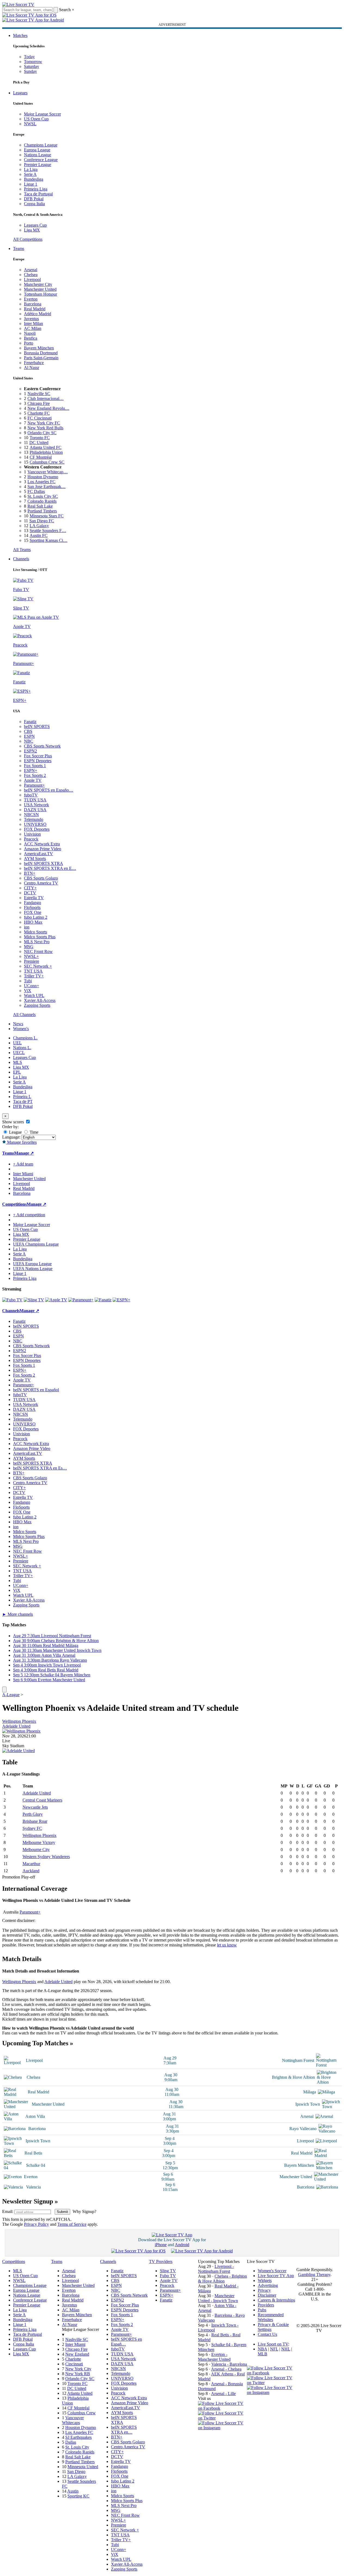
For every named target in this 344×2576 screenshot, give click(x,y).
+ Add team (23, 1164)
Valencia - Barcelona (229, 2364)
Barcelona (33, 304)
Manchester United (40, 289)
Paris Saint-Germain (41, 358)
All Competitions (28, 239)
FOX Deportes (37, 829)
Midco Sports (35, 932)
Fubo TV (168, 2276)
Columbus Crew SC (47, 462)
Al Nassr (32, 368)
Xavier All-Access (40, 1000)
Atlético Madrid (38, 314)
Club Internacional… (46, 398)
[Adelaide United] (18, 1751)
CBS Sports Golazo (41, 878)
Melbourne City (36, 1850)
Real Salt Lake (40, 506)
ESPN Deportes (38, 761)
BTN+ (30, 873)
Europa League (37, 150)
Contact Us (267, 2334)
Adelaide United (16, 1726)
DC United (39, 443)
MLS (18, 1062)
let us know (227, 1945)
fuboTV (31, 795)
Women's (21, 1029)
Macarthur (31, 1864)
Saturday (32, 66)
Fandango (32, 903)
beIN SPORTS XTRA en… (124, 2430)
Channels (21, 559)
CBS (28, 731)
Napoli (30, 333)
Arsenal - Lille (223, 2394)
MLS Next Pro (37, 942)
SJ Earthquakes (78, 2437)
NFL (274, 2349)
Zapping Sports (37, 1005)
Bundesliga (34, 179)
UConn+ (32, 986)
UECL (19, 1053)
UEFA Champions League (36, 1244)
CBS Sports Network (42, 746)
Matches (20, 35)
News (18, 1024)
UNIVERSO (35, 824)
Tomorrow (33, 62)
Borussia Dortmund (41, 353)
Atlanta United (80, 2393)
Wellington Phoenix (19, 1721)
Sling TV (168, 2271)
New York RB (78, 2374)
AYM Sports (35, 859)
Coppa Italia (34, 204)
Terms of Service (72, 2224)
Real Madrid (35, 309)
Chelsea (31, 275)
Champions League (41, 145)
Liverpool (32, 279)
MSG (29, 947)
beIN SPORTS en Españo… (49, 790)
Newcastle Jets (35, 1807)
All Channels (24, 1015)
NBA (262, 2349)
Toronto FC (40, 438)
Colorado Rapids (42, 501)
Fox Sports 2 (35, 775)
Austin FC (39, 535)
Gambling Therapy (314, 2275)
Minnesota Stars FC (47, 516)
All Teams (22, 550)
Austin (73, 2491)
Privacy (264, 2290)
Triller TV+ (34, 976)
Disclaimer (267, 2295)
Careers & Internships (276, 2300)
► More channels (18, 1614)
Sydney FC (32, 1828)
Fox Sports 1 (35, 766)
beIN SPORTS (37, 726)
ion (27, 927)
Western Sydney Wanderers (46, 1857)
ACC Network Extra (42, 844)
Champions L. (25, 1038)
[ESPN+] (121, 1300)
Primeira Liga (36, 189)
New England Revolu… (48, 408)
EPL (17, 1072)
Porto (29, 343)
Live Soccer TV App (276, 2276)
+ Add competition (29, 1215)
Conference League (41, 160)
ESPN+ (31, 770)
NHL (286, 2349)
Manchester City (38, 284)
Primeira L (22, 1097)
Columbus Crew (82, 2413)
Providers (266, 2305)
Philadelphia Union (46, 452)
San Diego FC (42, 521)
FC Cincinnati (40, 418)
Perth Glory (33, 1814)
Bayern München (39, 348)
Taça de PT (23, 1101)
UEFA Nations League (33, 1269)
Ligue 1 (31, 184)
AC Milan (33, 328)
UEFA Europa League (32, 1264)
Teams (19, 248)
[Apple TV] (56, 1300)
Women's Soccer (272, 2271)
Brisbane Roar (35, 1821)
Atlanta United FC (46, 447)
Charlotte (73, 2359)
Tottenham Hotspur (41, 294)
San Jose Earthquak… (47, 487)
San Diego (76, 2472)
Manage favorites (21, 1142)
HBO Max (33, 922)
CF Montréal (41, 457)
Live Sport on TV (273, 2344)
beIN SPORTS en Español (36, 1390)
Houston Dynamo (43, 477)
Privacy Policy (36, 2224)
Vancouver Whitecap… (48, 472)
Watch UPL (34, 995)
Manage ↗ (24, 1153)
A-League (11, 1695)
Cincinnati (74, 2364)
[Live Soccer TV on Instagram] (222, 2428)
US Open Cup (36, 119)
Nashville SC (39, 394)
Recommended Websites (271, 2317)
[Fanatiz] (103, 1300)
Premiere (32, 961)
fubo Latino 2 (36, 917)
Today (29, 57)
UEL (17, 1043)
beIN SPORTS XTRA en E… (50, 868)
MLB (263, 2354)
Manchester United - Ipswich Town (218, 2298)
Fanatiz (30, 722)
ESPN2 (30, 751)
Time (33, 1132)
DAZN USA (35, 810)
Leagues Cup (35, 225)
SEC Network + (38, 966)
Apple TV (33, 780)
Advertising (268, 2285)
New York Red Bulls (45, 428)
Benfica (31, 338)
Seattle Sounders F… (48, 531)
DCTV (30, 893)
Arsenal (31, 270)
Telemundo (34, 819)
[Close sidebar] (4, 1689)
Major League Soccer (42, 114)
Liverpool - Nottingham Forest (216, 2269)
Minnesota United (83, 2467)
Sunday (30, 71)
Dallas (71, 2442)
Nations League (38, 155)
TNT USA (33, 971)
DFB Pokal (34, 199)
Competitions (14, 1204)
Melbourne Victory (39, 1842)
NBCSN (31, 815)
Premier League (38, 165)
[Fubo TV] (12, 1300)
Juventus (31, 319)
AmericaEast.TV (38, 854)
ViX (28, 991)
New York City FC (44, 423)
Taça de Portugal (38, 194)
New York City (78, 2369)
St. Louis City (77, 2447)
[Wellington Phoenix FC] (21, 1731)
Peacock (31, 839)
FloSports (32, 907)
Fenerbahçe (34, 363)
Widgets (265, 2280)
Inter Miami (75, 2344)
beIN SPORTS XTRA (44, 863)
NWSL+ (31, 956)
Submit (62, 2212)
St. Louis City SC (43, 496)
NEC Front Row (38, 951)
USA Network (36, 805)
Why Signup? (84, 2211)
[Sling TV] (34, 1300)
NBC (29, 741)
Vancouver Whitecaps (73, 2420)
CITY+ (30, 888)
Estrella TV (34, 898)
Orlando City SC (42, 433)
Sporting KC (78, 2496)
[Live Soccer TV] (18, 4)
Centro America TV (41, 883)
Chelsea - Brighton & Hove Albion (222, 2279)
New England (77, 2354)
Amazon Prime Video (43, 849)
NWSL (30, 124)
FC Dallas (36, 491)
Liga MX (32, 230)
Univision (32, 834)
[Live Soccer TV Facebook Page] (222, 2408)
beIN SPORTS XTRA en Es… (40, 1468)
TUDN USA (35, 800)
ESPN (29, 736)
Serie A (30, 174)
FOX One (33, 912)
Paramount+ (34, 785)
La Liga (31, 169)
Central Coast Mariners (42, 1800)
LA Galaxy (39, 526)
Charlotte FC (39, 413)
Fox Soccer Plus (38, 756)
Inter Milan (33, 323)
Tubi (28, 981)
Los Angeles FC (41, 482)
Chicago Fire (39, 403)
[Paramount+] (81, 1300)
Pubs (262, 2310)
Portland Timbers (42, 511)
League (15, 1132)
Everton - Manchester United (214, 2357)
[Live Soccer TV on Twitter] (222, 2418)
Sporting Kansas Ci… (49, 540)
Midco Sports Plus (40, 937)
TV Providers (161, 2261)
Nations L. (22, 1048)
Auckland (31, 1871)
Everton (31, 299)
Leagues (20, 93)
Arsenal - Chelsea (226, 2369)
